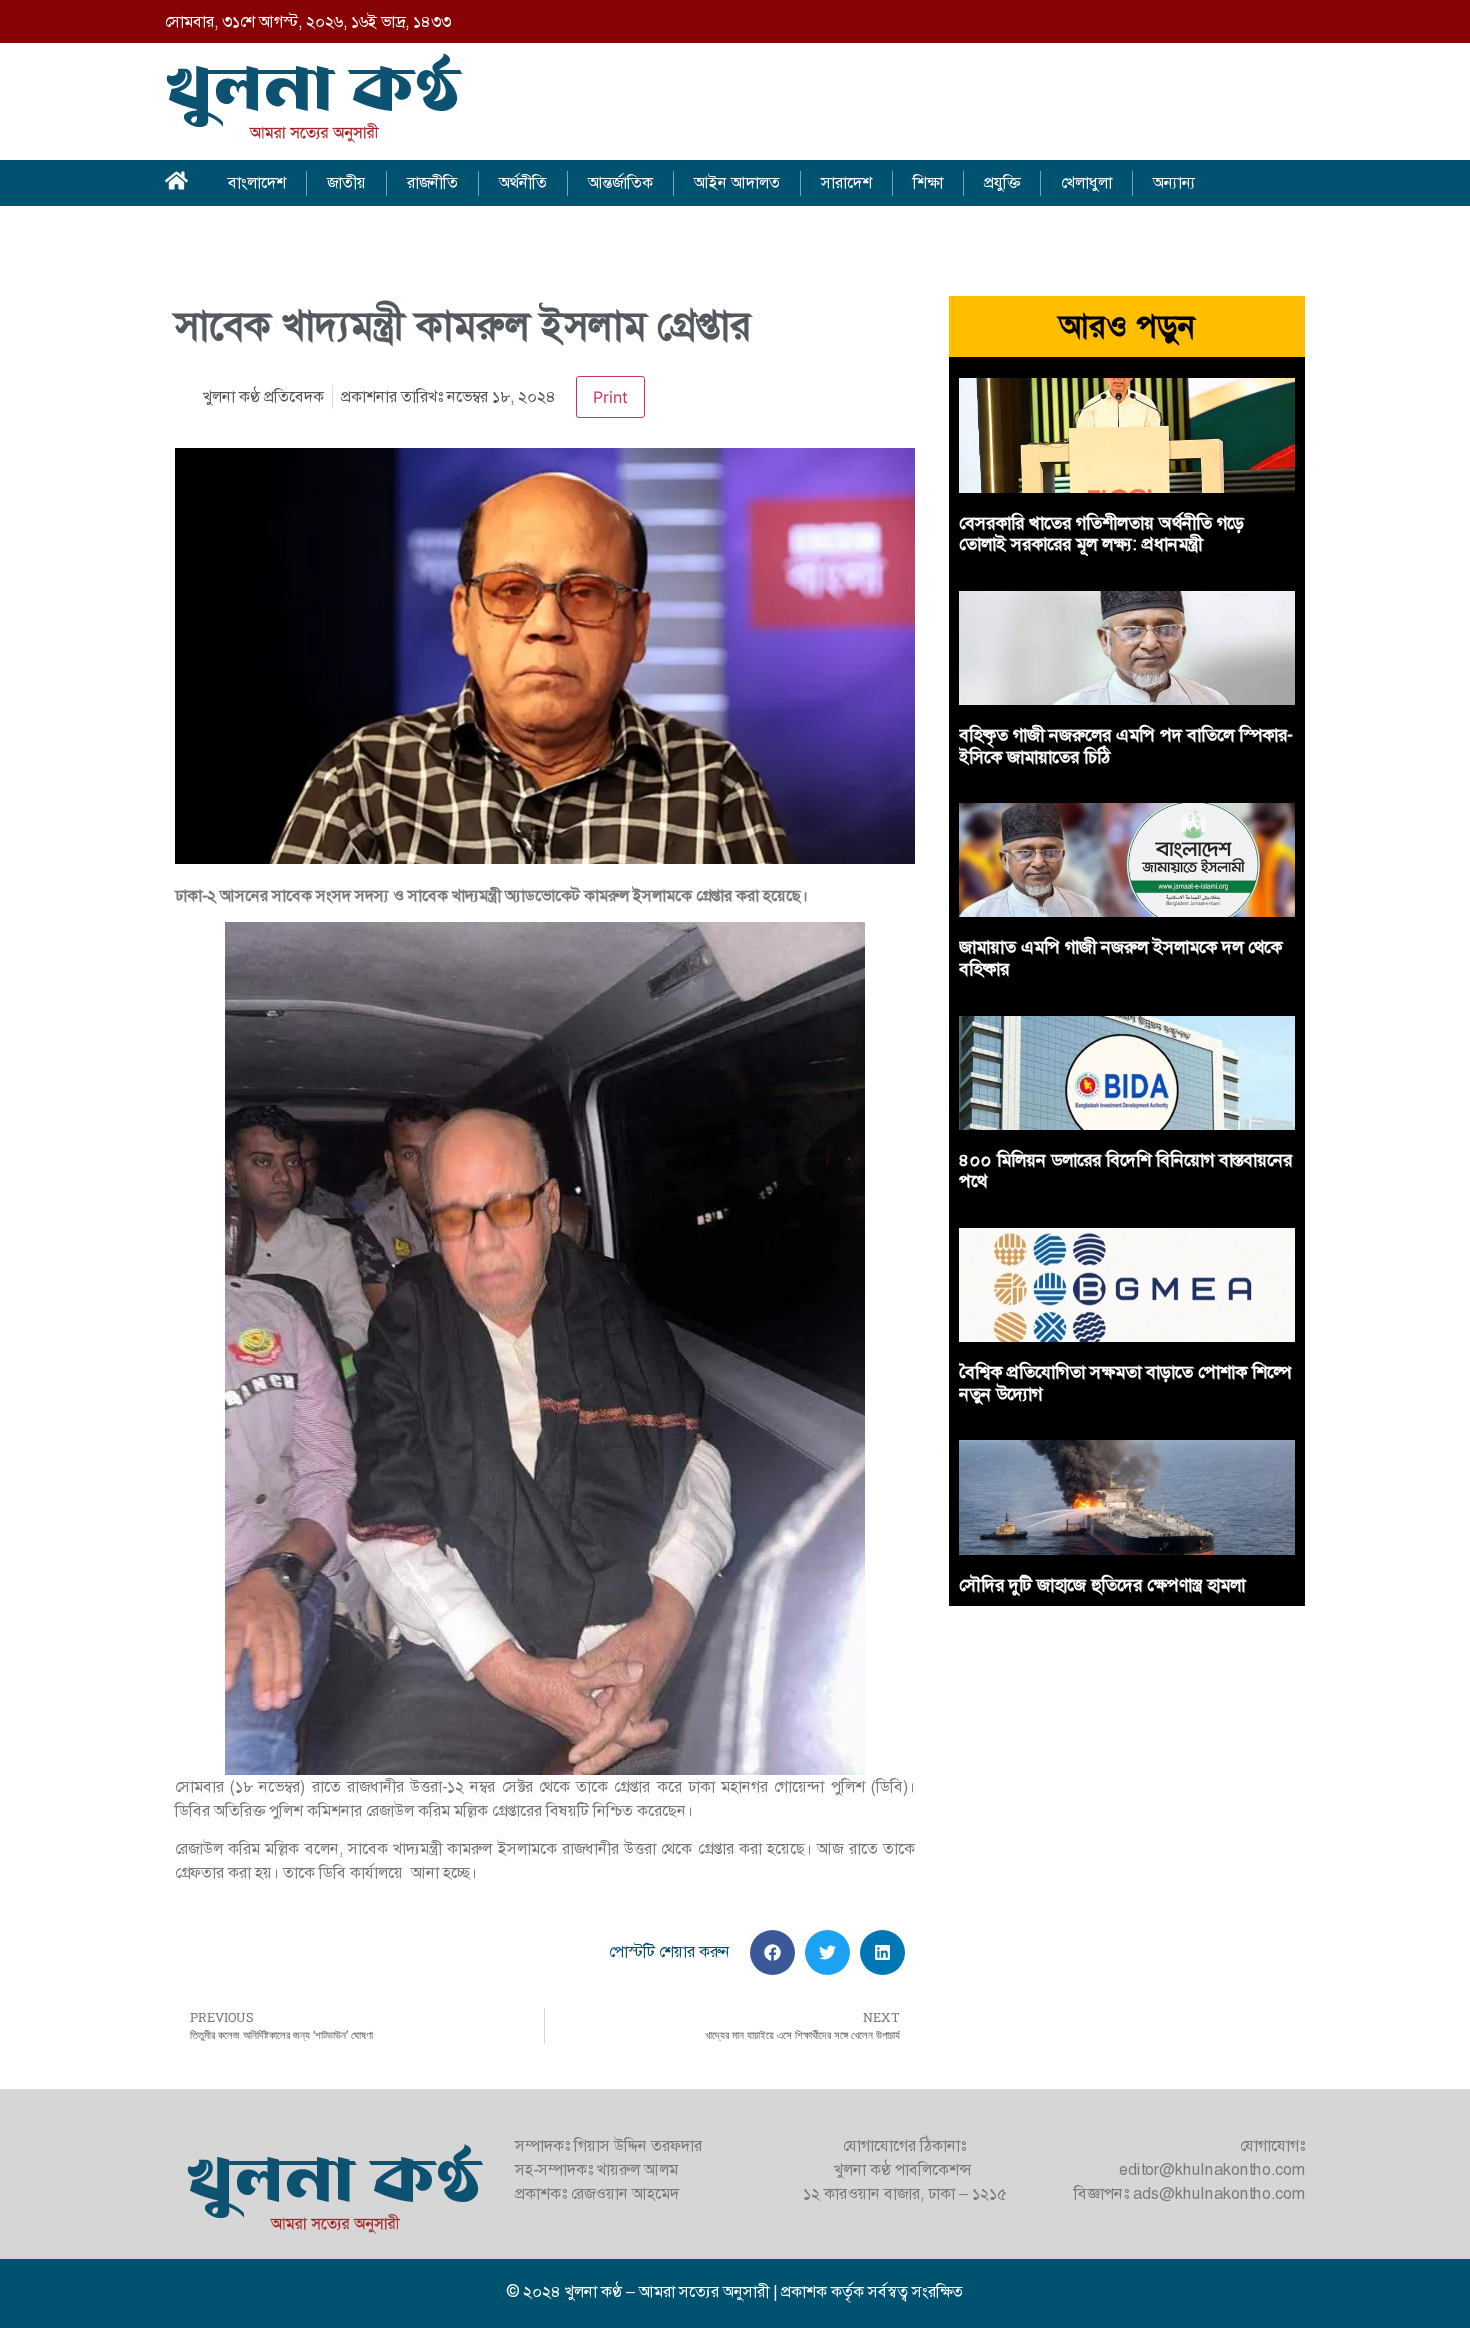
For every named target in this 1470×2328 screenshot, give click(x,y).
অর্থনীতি (523, 182)
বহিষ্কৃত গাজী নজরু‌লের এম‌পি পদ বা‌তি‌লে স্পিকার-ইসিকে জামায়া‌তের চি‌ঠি (1126, 746)
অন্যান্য (1174, 182)
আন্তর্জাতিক (620, 182)
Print (610, 397)
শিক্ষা (928, 182)
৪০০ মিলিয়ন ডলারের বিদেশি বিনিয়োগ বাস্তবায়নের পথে (1125, 1171)
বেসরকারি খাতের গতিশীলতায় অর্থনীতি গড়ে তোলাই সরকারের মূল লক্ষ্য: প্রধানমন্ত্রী (1101, 534)
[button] (772, 1952)
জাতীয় (346, 182)
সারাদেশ (846, 182)
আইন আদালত (737, 182)
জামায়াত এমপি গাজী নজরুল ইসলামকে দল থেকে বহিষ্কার (1120, 958)
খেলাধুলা (1086, 182)
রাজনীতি (432, 182)
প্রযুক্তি (1002, 182)
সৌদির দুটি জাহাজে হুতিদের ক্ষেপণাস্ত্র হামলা (1102, 1585)
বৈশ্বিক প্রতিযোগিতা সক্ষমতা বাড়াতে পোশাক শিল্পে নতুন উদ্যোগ (1124, 1383)
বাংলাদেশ (257, 182)
